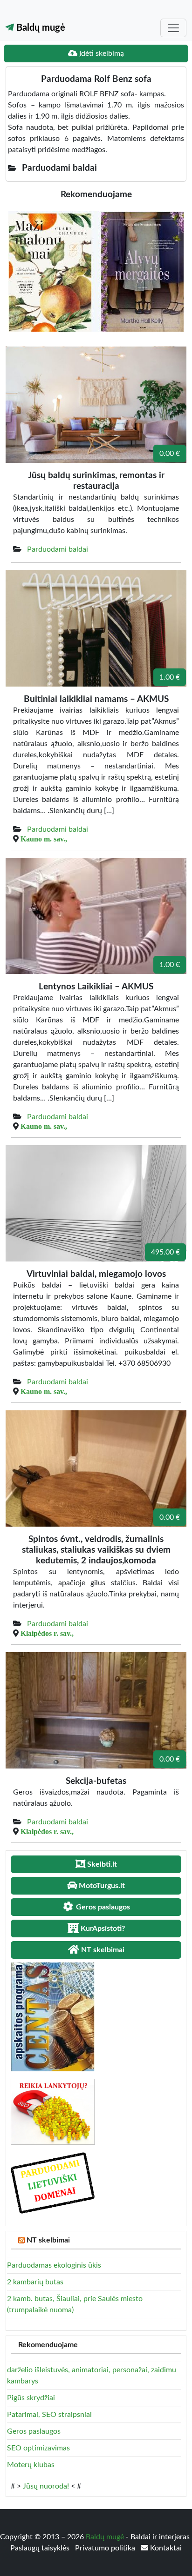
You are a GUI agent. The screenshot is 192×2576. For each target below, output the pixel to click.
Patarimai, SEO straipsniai (49, 2415)
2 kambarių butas (35, 2282)
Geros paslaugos (34, 2431)
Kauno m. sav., (44, 839)
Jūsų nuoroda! (46, 2486)
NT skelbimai (48, 2240)
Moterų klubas (31, 2465)
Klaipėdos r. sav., (47, 1633)
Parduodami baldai (58, 549)
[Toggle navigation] (173, 28)
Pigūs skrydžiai (31, 2398)
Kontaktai (165, 2548)
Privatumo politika (106, 2548)
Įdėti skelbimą (101, 53)
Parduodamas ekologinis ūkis (54, 2265)
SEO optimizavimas (38, 2448)
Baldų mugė (40, 28)
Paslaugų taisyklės (41, 2548)
